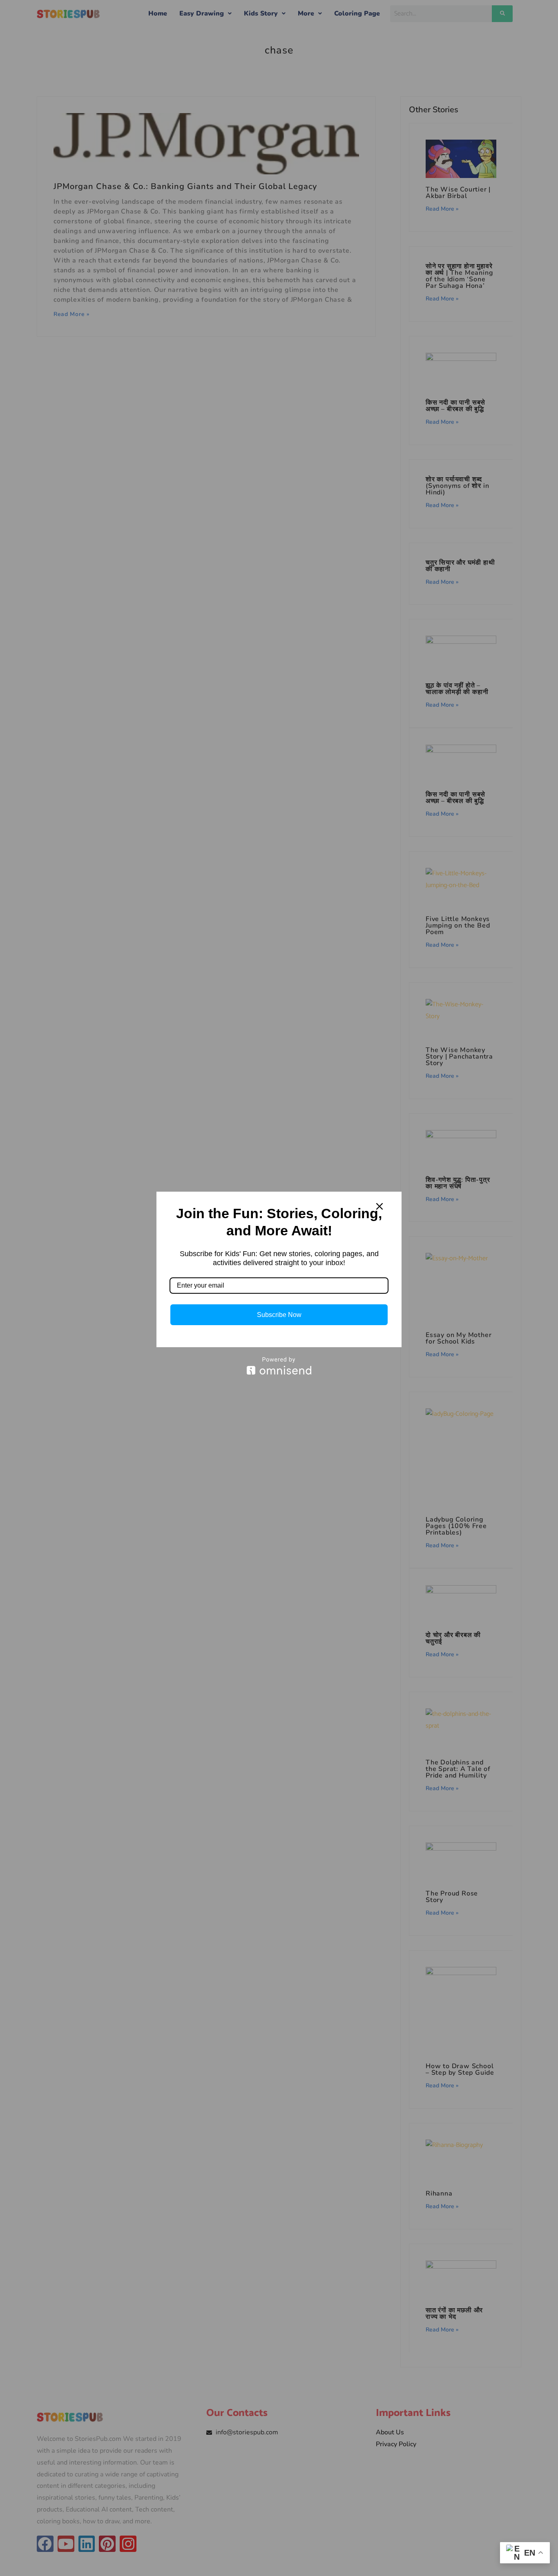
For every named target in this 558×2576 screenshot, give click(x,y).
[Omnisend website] (279, 1366)
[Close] (379, 1206)
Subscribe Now (279, 1315)
